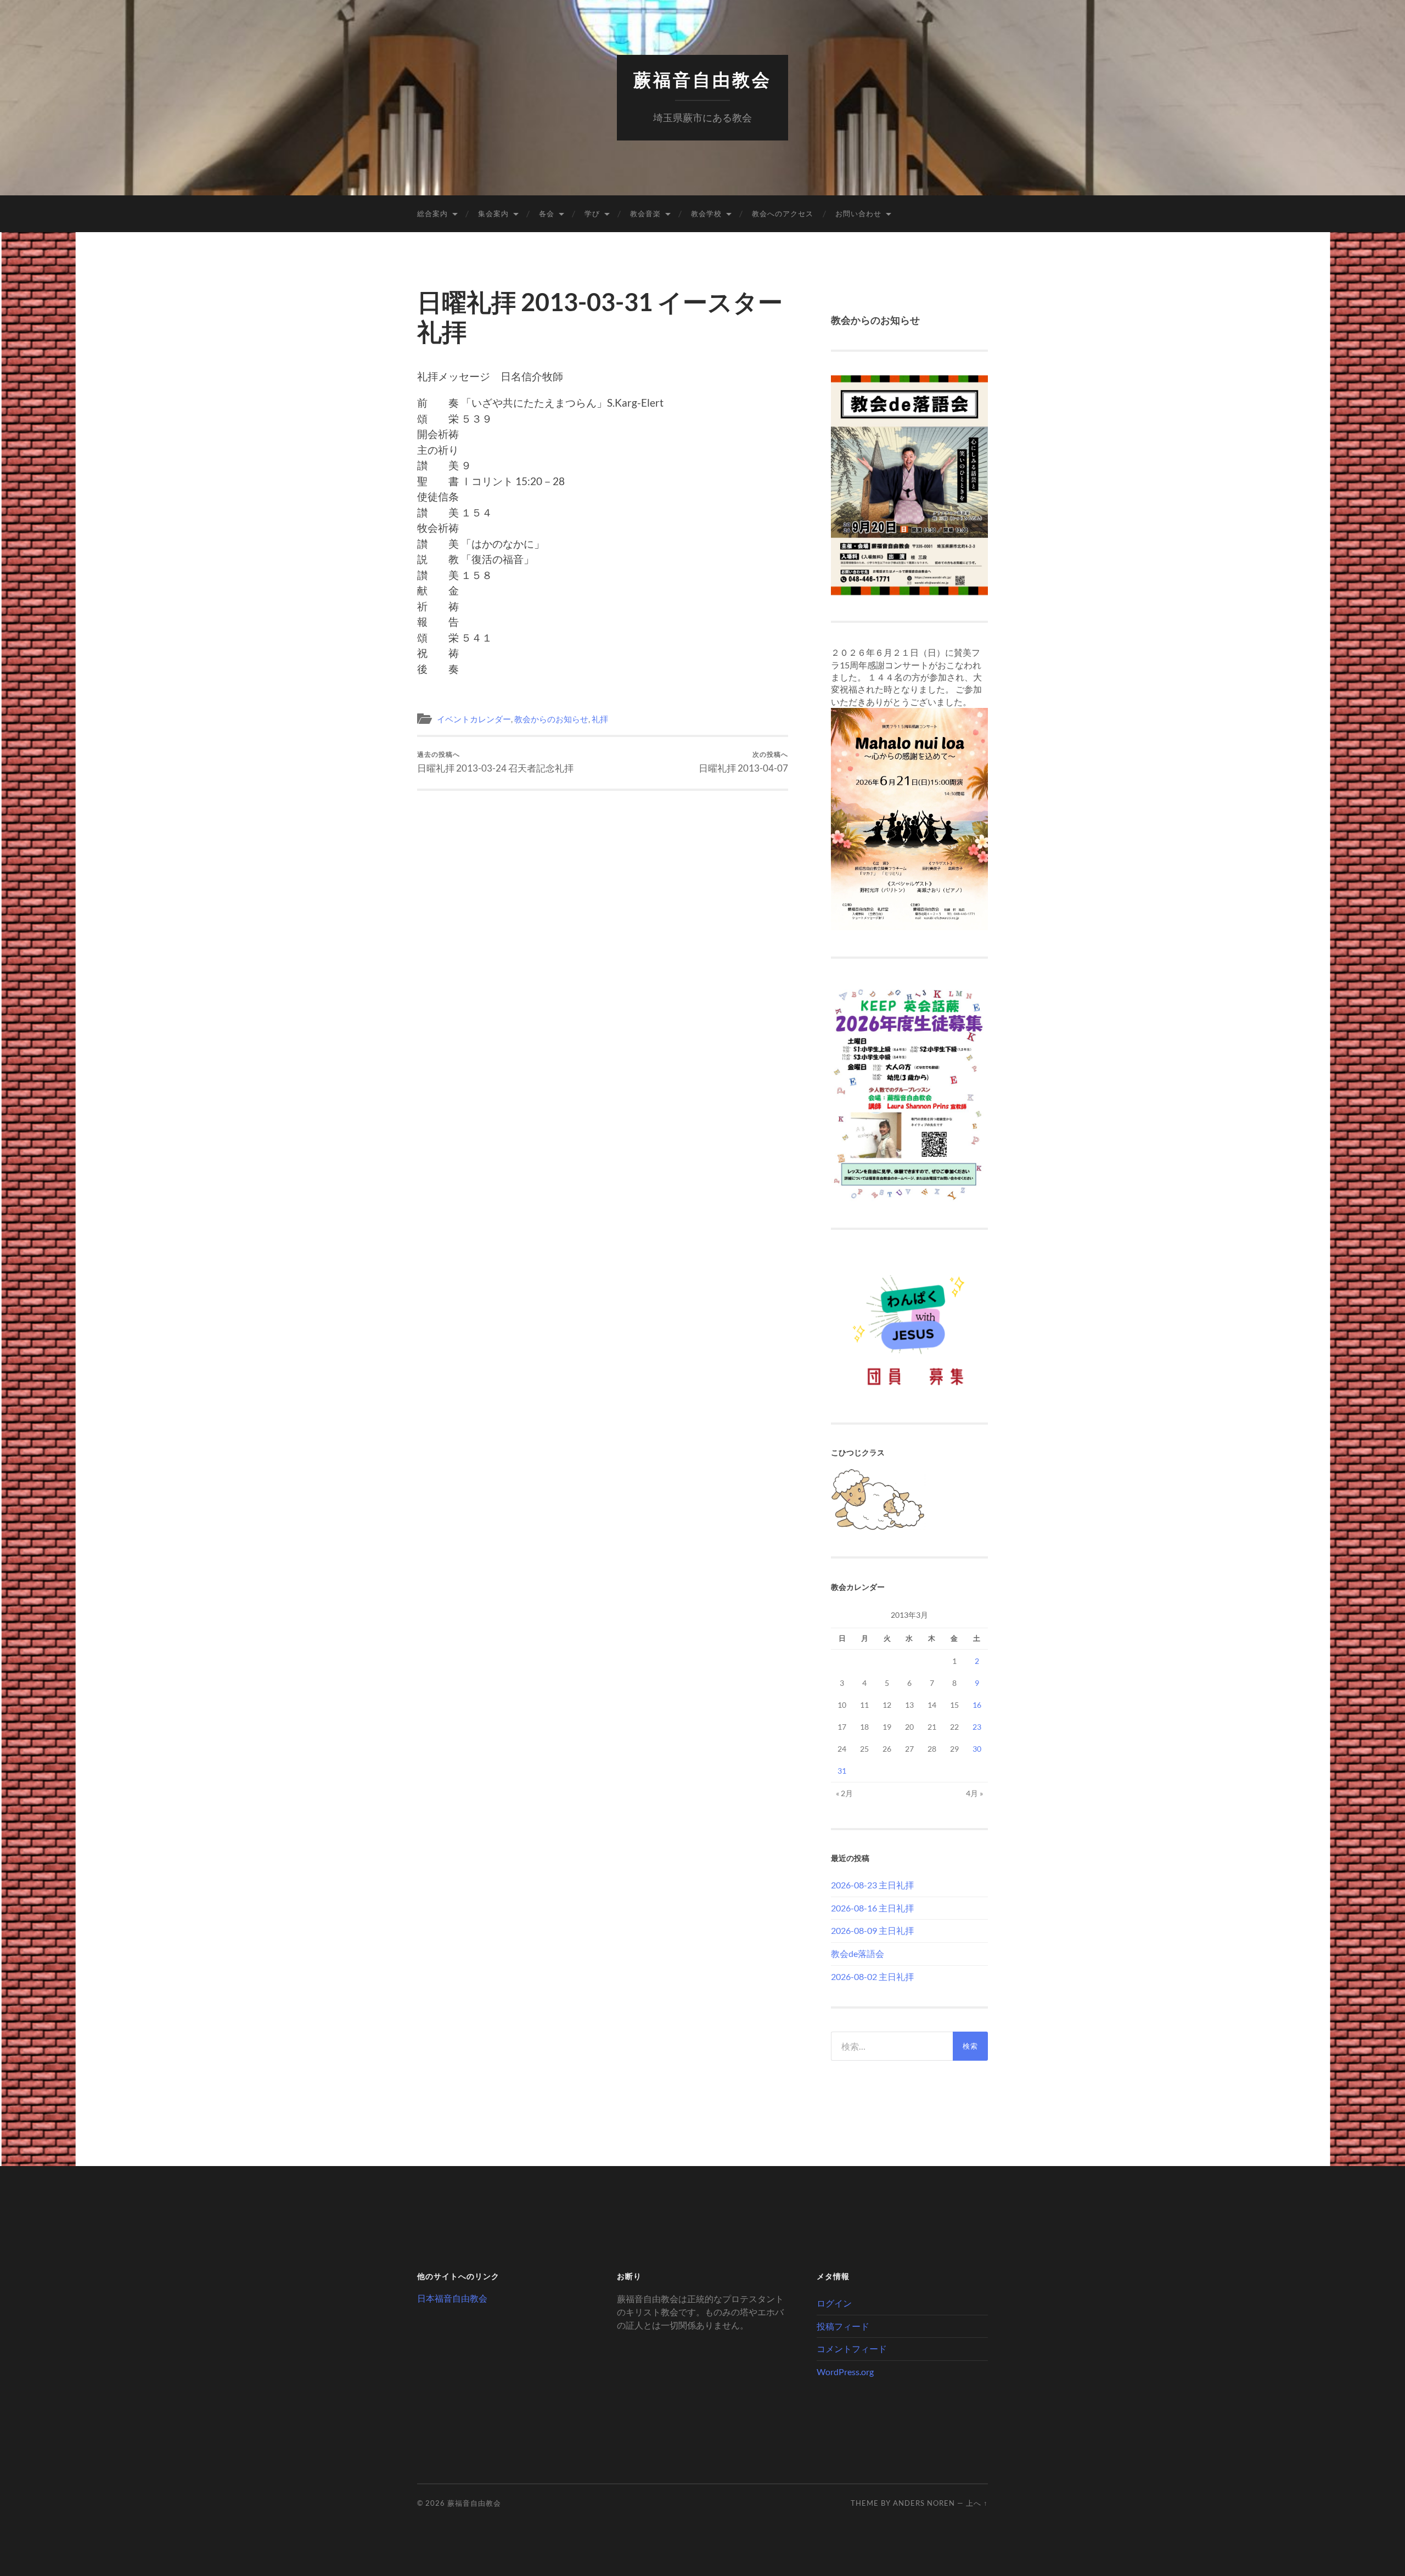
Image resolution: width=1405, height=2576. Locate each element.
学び (592, 213)
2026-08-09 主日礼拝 (872, 1930)
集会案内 (493, 213)
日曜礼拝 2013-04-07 (743, 762)
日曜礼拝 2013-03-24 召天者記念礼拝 (495, 762)
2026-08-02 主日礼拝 (872, 1976)
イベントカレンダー (474, 719)
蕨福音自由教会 (702, 80)
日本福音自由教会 (452, 2298)
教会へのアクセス (783, 213)
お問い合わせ (858, 213)
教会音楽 (645, 213)
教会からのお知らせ (551, 719)
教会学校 (706, 213)
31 (842, 1771)
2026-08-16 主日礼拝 (872, 1908)
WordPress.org (845, 2372)
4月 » (974, 1793)
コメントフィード (852, 2349)
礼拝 (600, 719)
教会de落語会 (858, 1953)
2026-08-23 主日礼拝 (872, 1885)
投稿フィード (843, 2326)
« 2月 (844, 1793)
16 (977, 1705)
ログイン (834, 2303)
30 (977, 1749)
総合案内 (432, 213)
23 (977, 1727)
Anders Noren (924, 2503)
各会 (547, 213)
